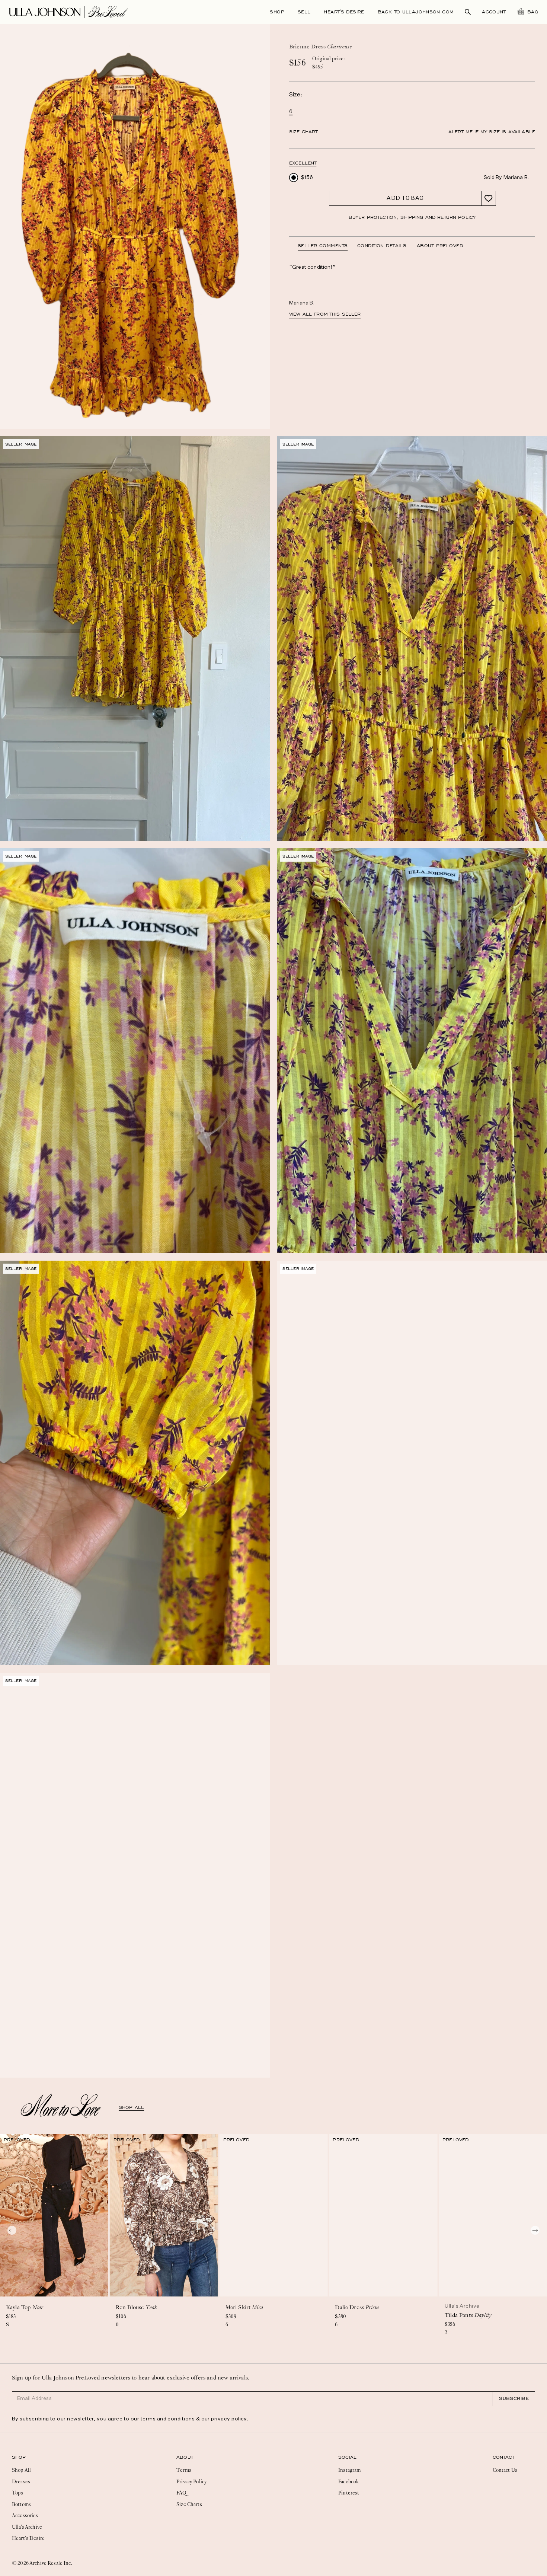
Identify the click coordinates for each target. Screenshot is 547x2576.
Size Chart (303, 132)
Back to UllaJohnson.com (416, 12)
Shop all (131, 2107)
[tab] (327, 246)
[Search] (468, 12)
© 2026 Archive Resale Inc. (42, 2563)
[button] (303, 163)
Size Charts (189, 2504)
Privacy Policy (191, 2481)
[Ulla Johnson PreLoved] (68, 11)
